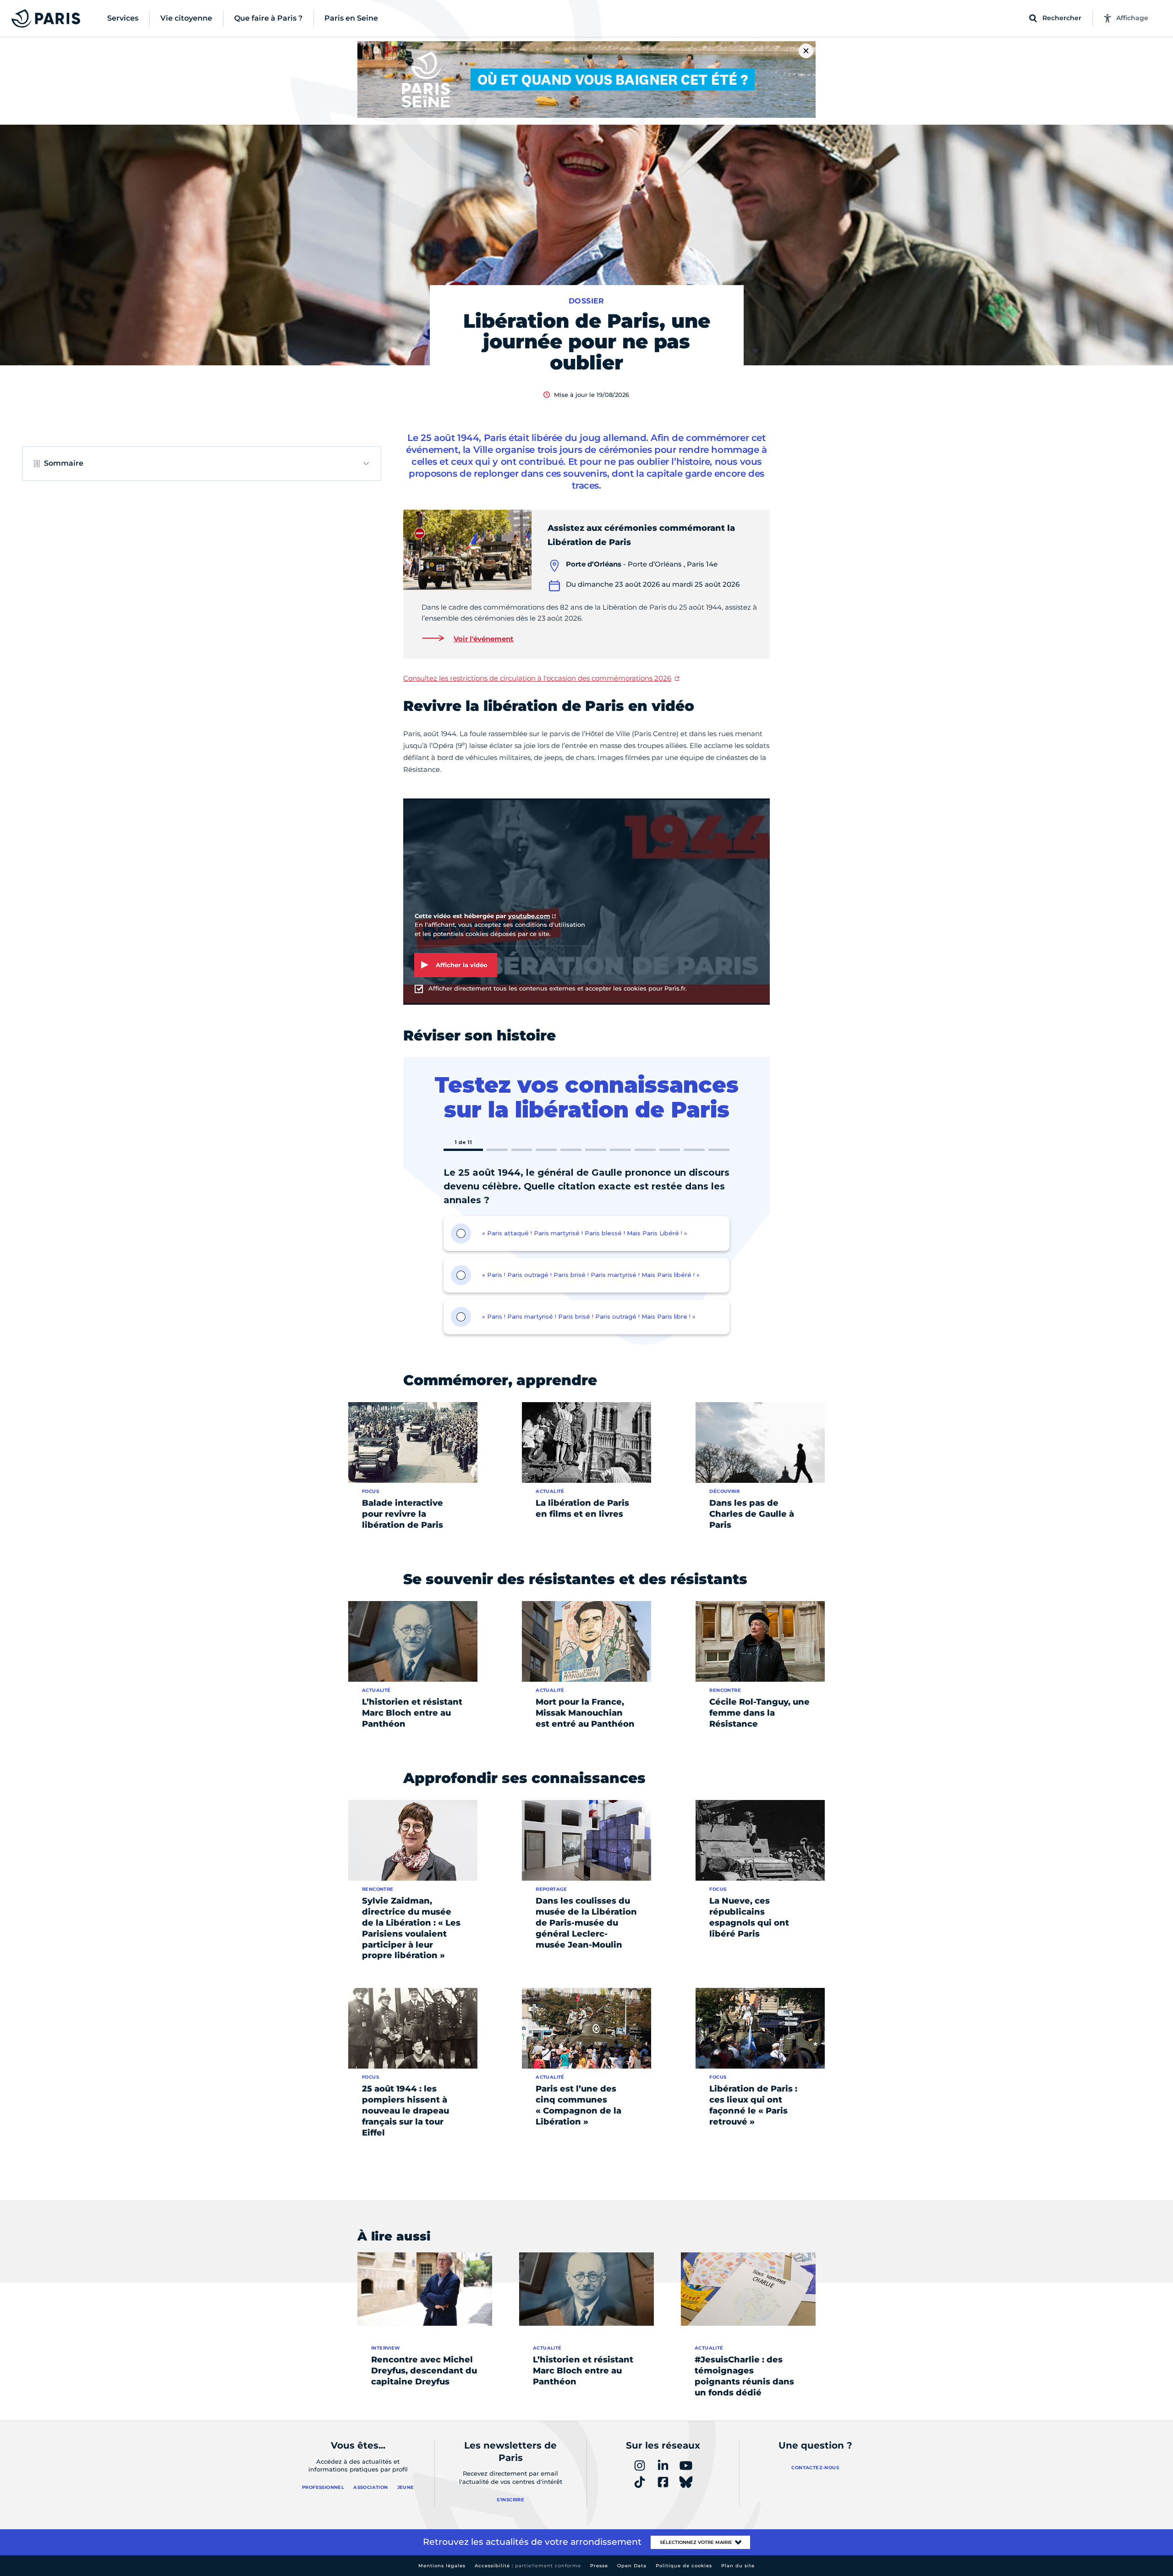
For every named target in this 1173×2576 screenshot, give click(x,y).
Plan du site (738, 2566)
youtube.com (529, 916)
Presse (599, 2566)
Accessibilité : (528, 2566)
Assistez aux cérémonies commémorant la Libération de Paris (641, 535)
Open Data (632, 2566)
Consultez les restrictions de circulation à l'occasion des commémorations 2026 (537, 678)
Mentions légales (442, 2566)
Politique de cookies (684, 2566)
